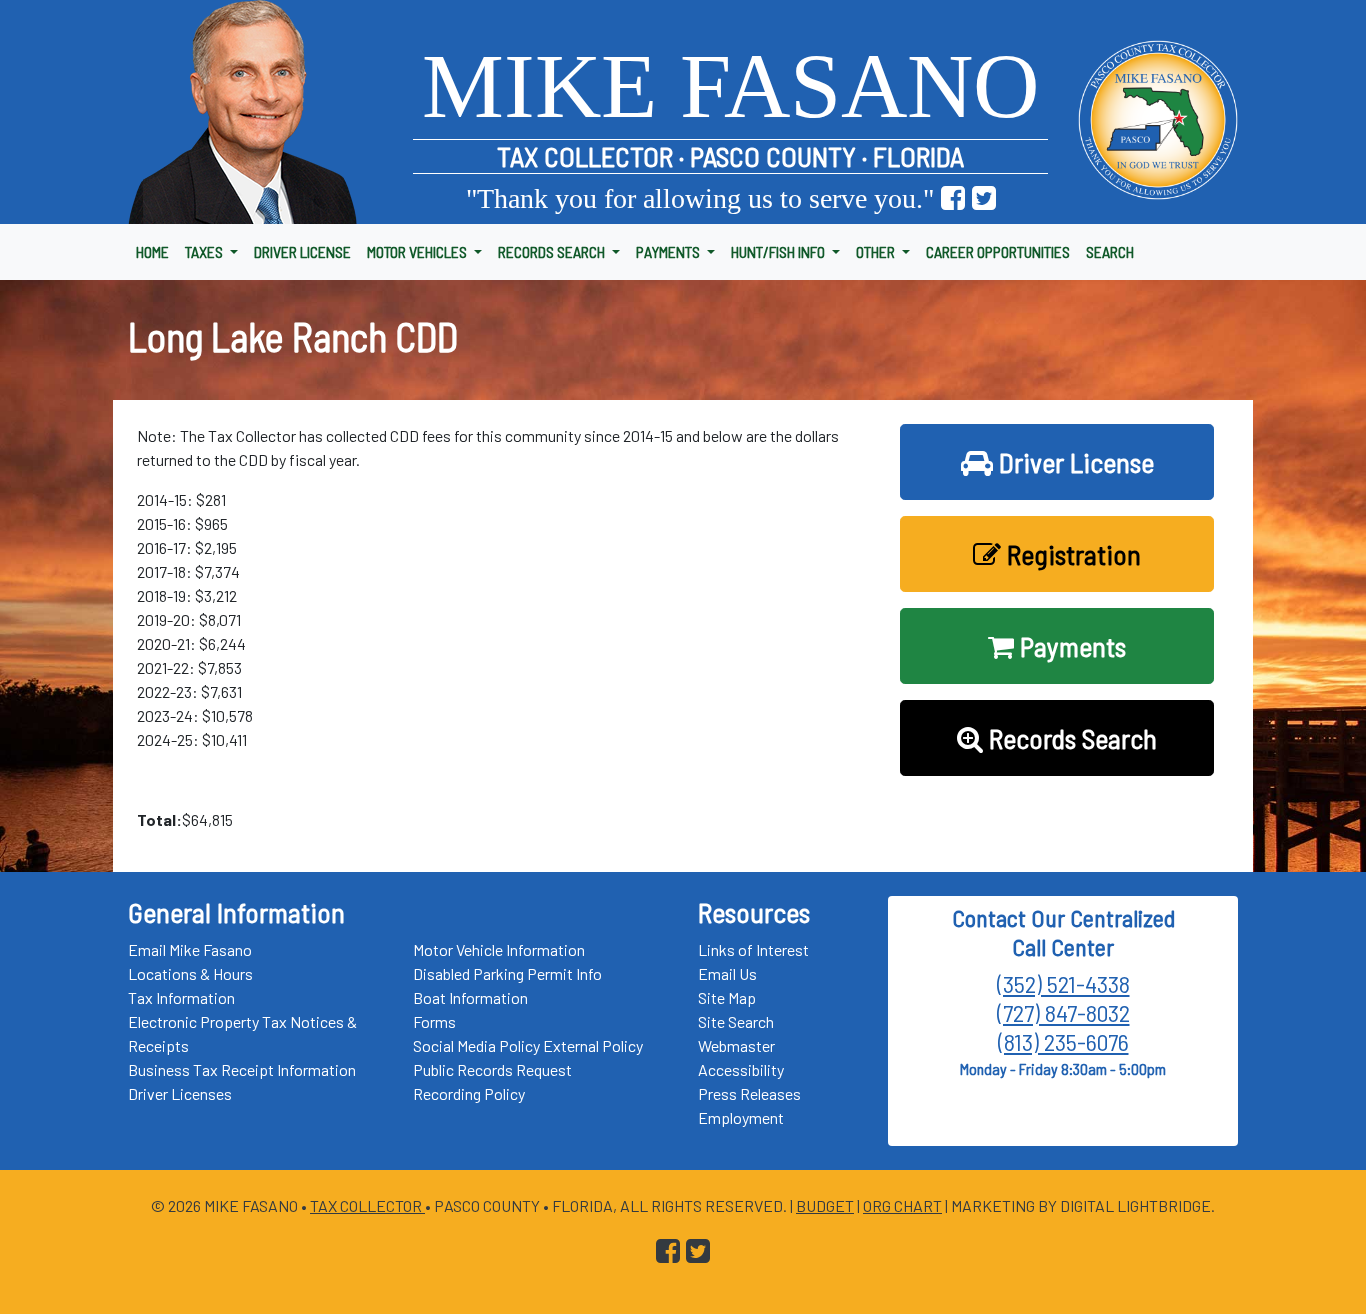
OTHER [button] (877, 251)
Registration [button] (1071, 554)
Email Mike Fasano (190, 949)
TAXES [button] (205, 251)
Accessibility (741, 1069)
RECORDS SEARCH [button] (553, 251)
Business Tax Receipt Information (242, 1069)
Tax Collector (367, 1205)
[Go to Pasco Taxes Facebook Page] (953, 198)
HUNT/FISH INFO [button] (779, 251)
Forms (434, 1021)
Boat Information (470, 997)
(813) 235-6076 (1063, 1041)
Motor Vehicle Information (499, 949)
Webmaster (736, 1045)
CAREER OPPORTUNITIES (998, 251)
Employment (741, 1117)
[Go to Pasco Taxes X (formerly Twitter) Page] (984, 198)
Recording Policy (469, 1093)
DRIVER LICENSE (302, 251)
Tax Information (181, 997)
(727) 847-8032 (1063, 1012)
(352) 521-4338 (1063, 983)
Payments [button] (1070, 646)
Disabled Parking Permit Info (507, 973)
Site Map (727, 997)
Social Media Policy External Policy (528, 1045)
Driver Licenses (180, 1093)
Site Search (736, 1021)
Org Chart (902, 1205)
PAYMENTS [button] (669, 251)
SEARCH (1110, 251)
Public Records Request (492, 1069)
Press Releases (749, 1093)
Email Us (727, 973)
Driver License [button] (1073, 462)
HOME (152, 251)
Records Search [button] (1070, 738)
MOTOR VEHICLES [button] (418, 251)
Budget (825, 1205)
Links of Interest (753, 949)
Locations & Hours (190, 973)
